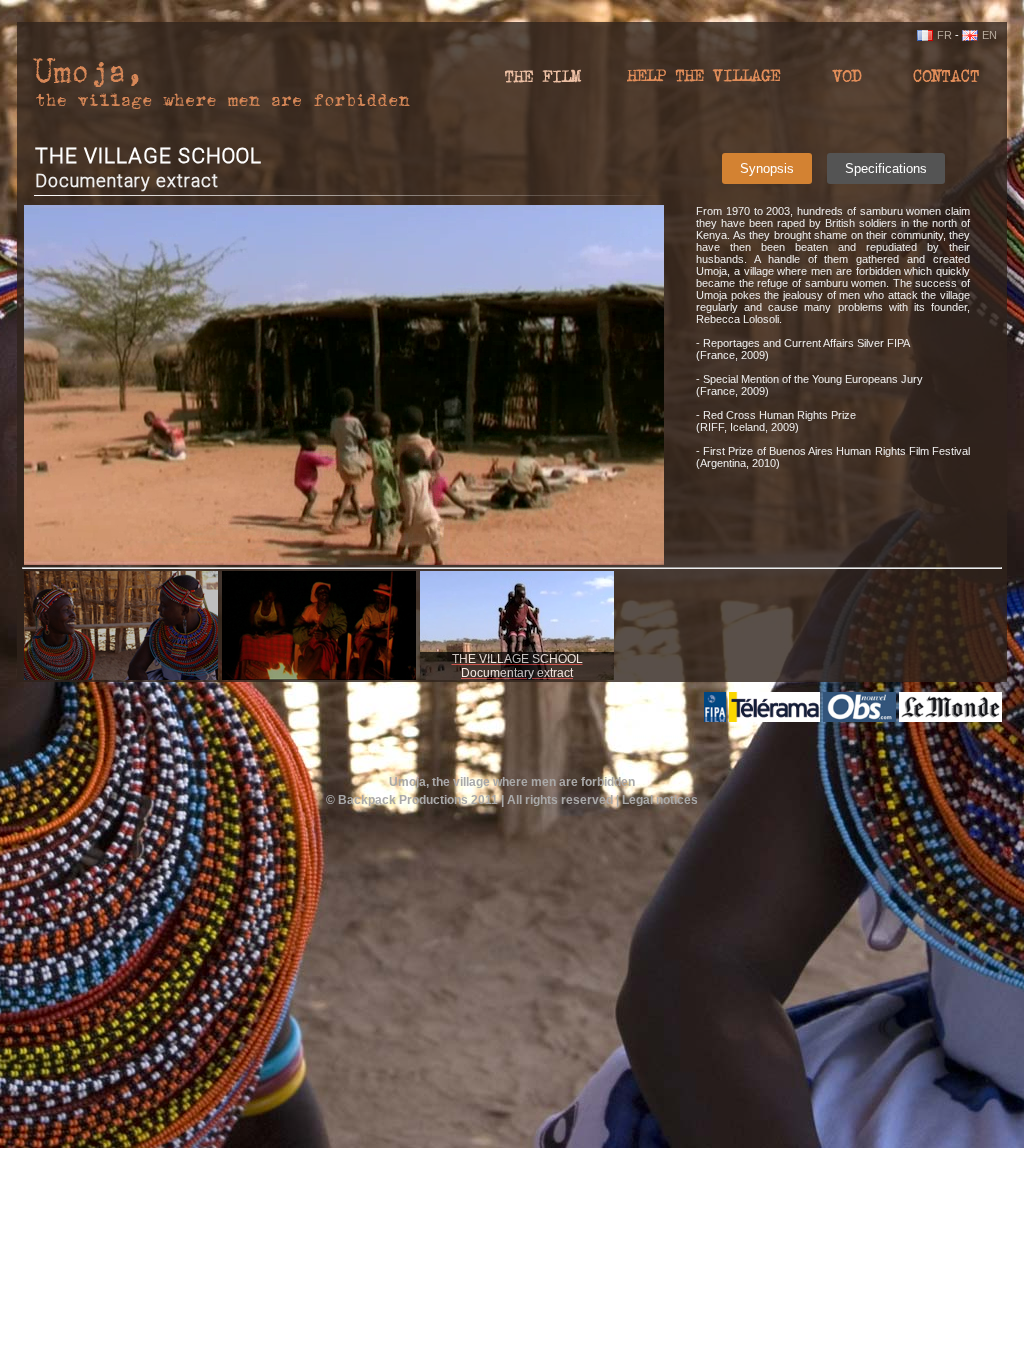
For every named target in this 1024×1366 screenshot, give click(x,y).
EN (989, 35)
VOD (847, 82)
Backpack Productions (403, 800)
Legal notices (660, 800)
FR (944, 35)
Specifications (886, 168)
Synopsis (767, 168)
